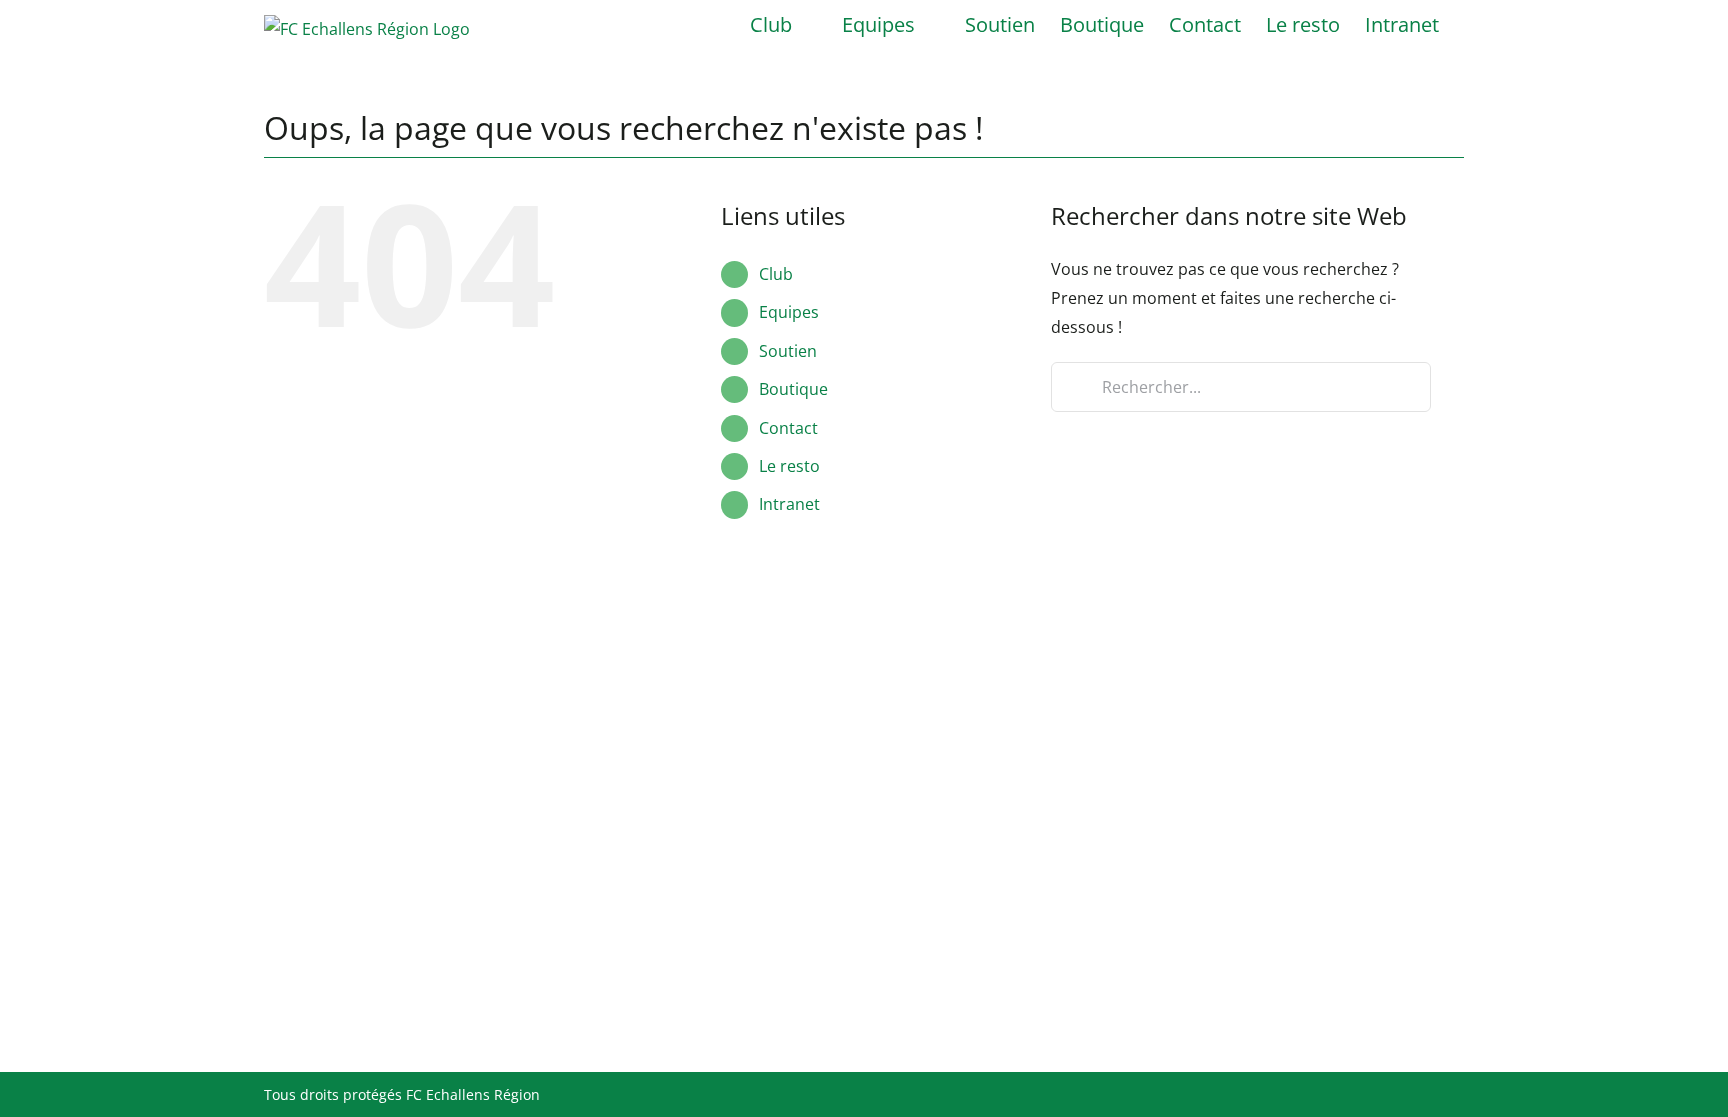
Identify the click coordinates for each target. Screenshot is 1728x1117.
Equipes (789, 312)
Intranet (789, 504)
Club (776, 274)
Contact (788, 428)
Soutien (788, 351)
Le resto (789, 466)
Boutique (793, 389)
